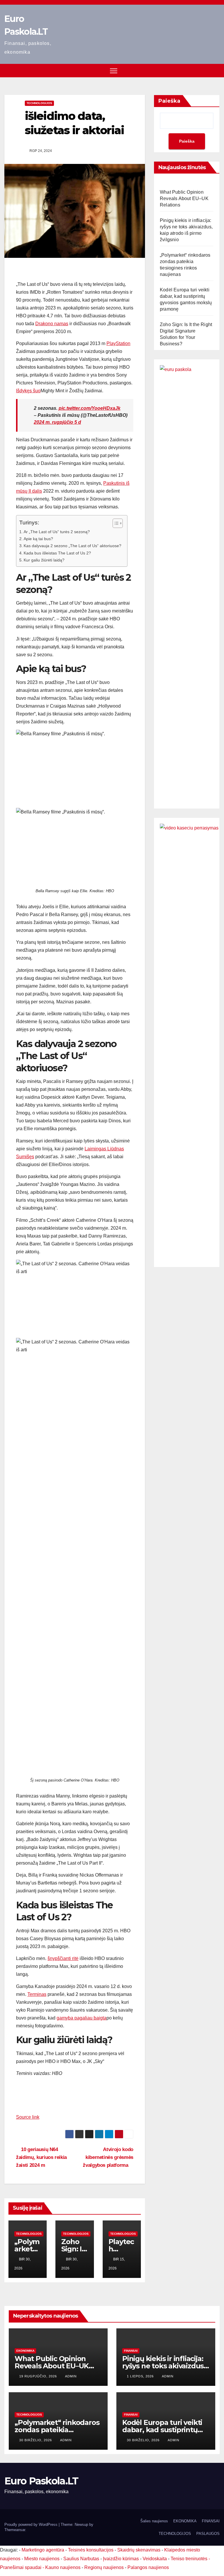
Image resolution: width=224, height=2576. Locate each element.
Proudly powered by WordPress (32, 2525)
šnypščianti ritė (63, 1958)
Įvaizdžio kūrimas (121, 2559)
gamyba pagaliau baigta (82, 2018)
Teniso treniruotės (189, 2559)
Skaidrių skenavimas (139, 2550)
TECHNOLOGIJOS (39, 103)
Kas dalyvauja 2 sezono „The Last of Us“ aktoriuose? (72, 546)
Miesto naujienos (42, 2559)
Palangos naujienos (148, 2567)
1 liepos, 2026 (141, 2376)
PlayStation (118, 343)
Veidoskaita (155, 2559)
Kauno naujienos (63, 2567)
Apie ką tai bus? (38, 539)
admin (71, 2376)
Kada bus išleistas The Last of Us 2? (57, 553)
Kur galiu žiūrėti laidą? (44, 560)
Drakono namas (52, 324)
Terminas (37, 1994)
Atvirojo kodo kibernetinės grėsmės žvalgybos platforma (108, 2157)
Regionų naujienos (104, 2567)
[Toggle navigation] (114, 71)
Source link (28, 2117)
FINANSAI (131, 2351)
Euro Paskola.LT (41, 2481)
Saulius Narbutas (81, 2559)
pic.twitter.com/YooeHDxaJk (90, 408)
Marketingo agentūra (43, 2550)
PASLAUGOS (208, 2534)
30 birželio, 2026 (36, 2440)
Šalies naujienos (154, 2521)
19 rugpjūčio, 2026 (39, 2376)
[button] (216, 70)
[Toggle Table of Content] (115, 523)
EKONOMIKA (25, 2351)
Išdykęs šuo (28, 391)
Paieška (169, 101)
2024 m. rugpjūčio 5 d (57, 422)
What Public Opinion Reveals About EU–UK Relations (184, 198)
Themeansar (15, 2530)
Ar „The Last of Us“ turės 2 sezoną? (57, 532)
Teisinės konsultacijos (91, 2550)
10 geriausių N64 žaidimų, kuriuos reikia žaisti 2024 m (41, 2157)
